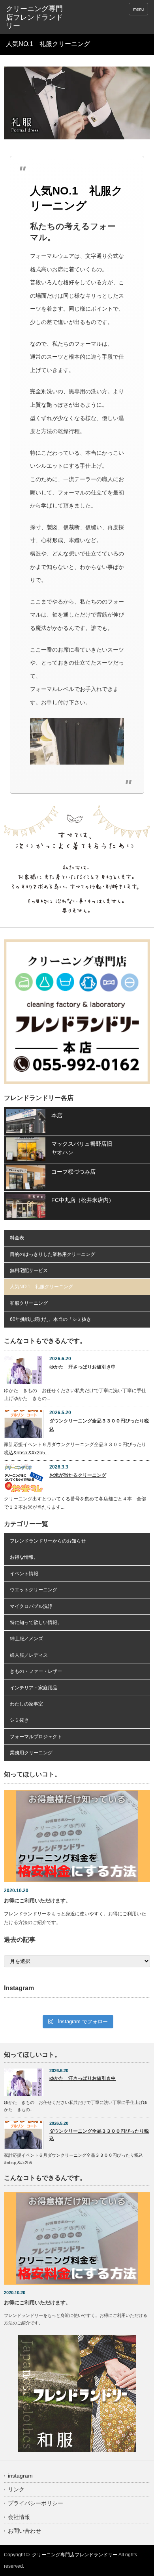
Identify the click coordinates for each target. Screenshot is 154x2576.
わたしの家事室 (26, 1704)
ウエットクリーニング (34, 1590)
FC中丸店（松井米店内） (83, 1200)
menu (138, 9)
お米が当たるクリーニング (78, 1475)
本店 (57, 1115)
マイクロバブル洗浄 (31, 1606)
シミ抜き (19, 1720)
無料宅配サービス (29, 1270)
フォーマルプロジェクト (36, 1737)
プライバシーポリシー (36, 2503)
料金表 (17, 1238)
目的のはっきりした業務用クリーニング (53, 1254)
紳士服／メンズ (26, 1639)
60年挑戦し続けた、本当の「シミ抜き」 (53, 1319)
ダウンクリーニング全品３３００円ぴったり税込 (99, 1425)
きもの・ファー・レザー (36, 1671)
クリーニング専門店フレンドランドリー (75, 2555)
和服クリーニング (29, 1303)
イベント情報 (24, 1574)
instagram (20, 2476)
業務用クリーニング (31, 1753)
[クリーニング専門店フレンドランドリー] (37, 18)
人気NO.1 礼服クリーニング (41, 1287)
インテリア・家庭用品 (34, 1688)
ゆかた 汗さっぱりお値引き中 (83, 1367)
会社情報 (19, 2517)
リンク (16, 2489)
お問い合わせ (24, 2531)
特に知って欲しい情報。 (36, 1622)
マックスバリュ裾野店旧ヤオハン (82, 1148)
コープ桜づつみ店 (73, 1172)
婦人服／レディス (29, 1655)
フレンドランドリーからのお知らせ (48, 1541)
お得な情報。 (24, 1557)
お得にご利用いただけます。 (37, 1901)
